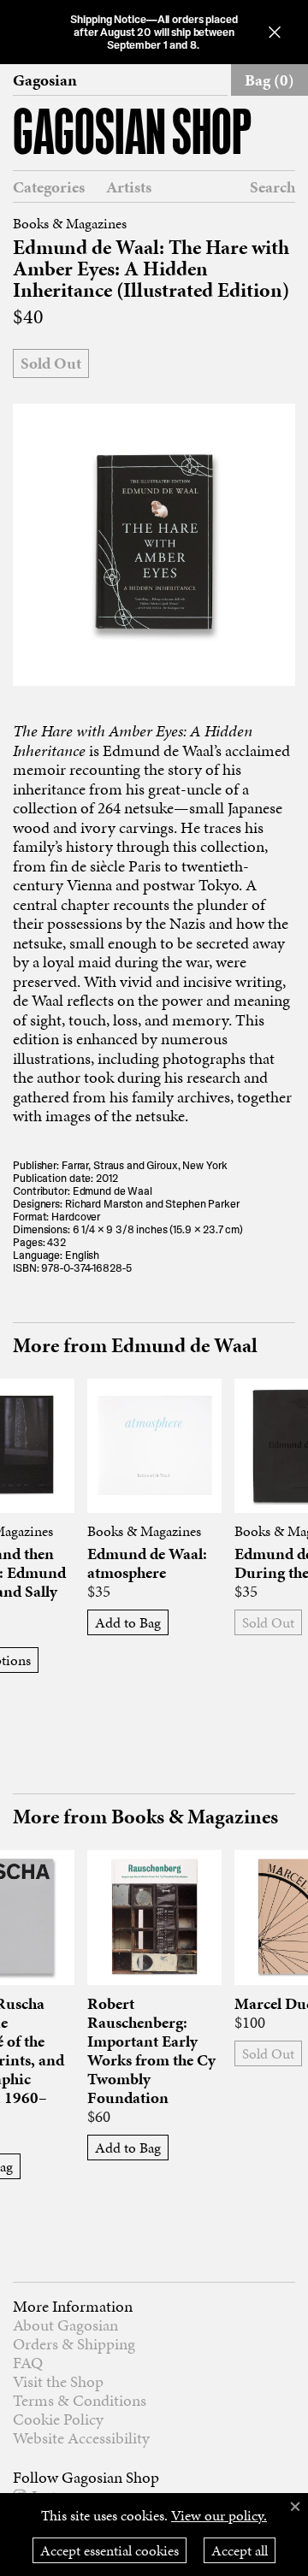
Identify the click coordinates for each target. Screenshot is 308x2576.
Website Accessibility (81, 2438)
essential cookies (110, 2550)
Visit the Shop (58, 2381)
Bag (269, 80)
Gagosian (45, 80)
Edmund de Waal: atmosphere (147, 1563)
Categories (49, 187)
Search (272, 187)
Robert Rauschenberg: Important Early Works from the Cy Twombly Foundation (151, 2051)
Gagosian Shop (132, 136)
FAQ (28, 2363)
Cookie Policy (58, 2419)
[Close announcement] (275, 32)
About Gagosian (65, 2325)
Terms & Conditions (80, 2400)
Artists (129, 187)
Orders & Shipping (74, 2344)
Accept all (240, 2550)
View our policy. (219, 2515)
